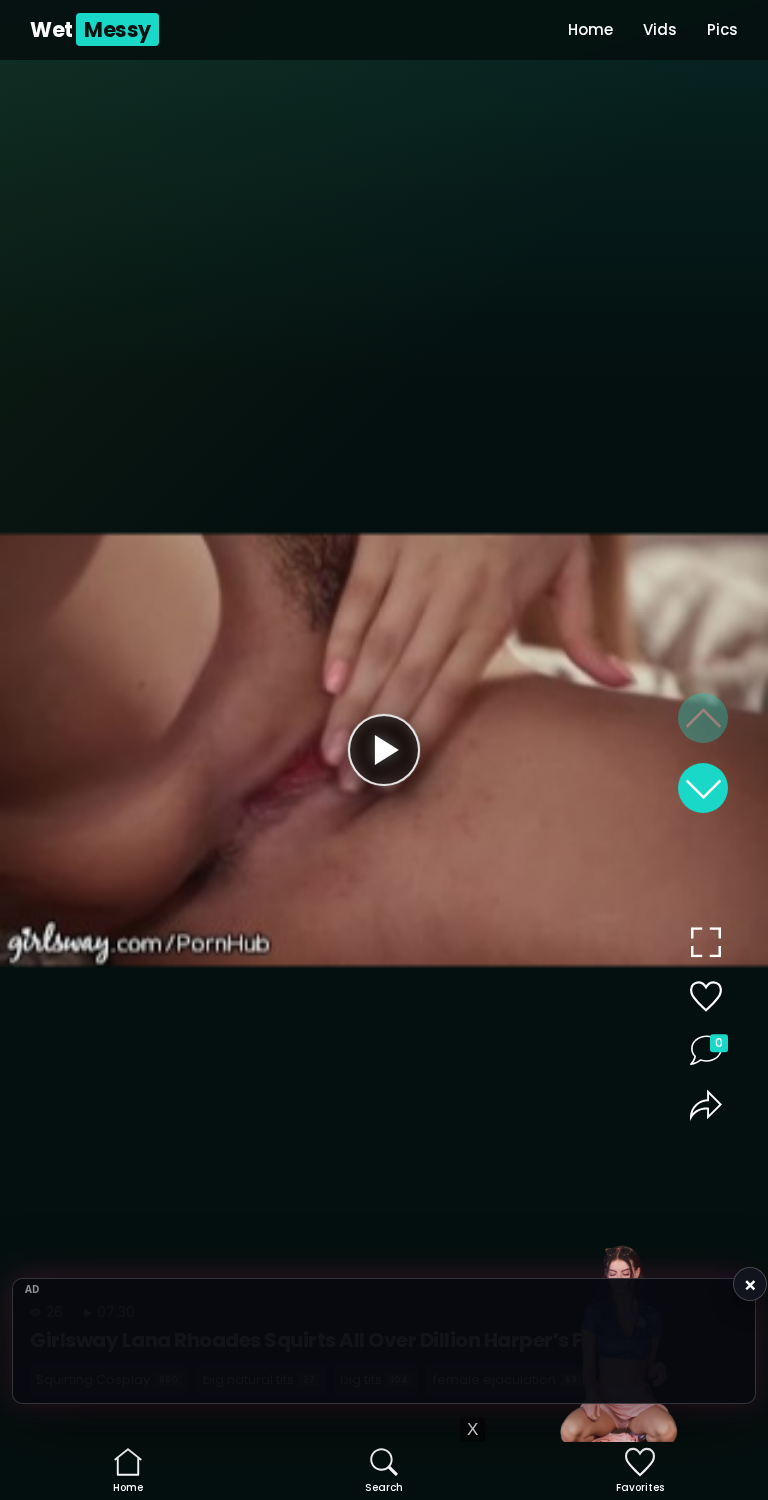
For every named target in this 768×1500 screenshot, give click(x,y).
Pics (722, 29)
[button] (703, 788)
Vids (660, 29)
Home (590, 29)
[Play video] (384, 750)
